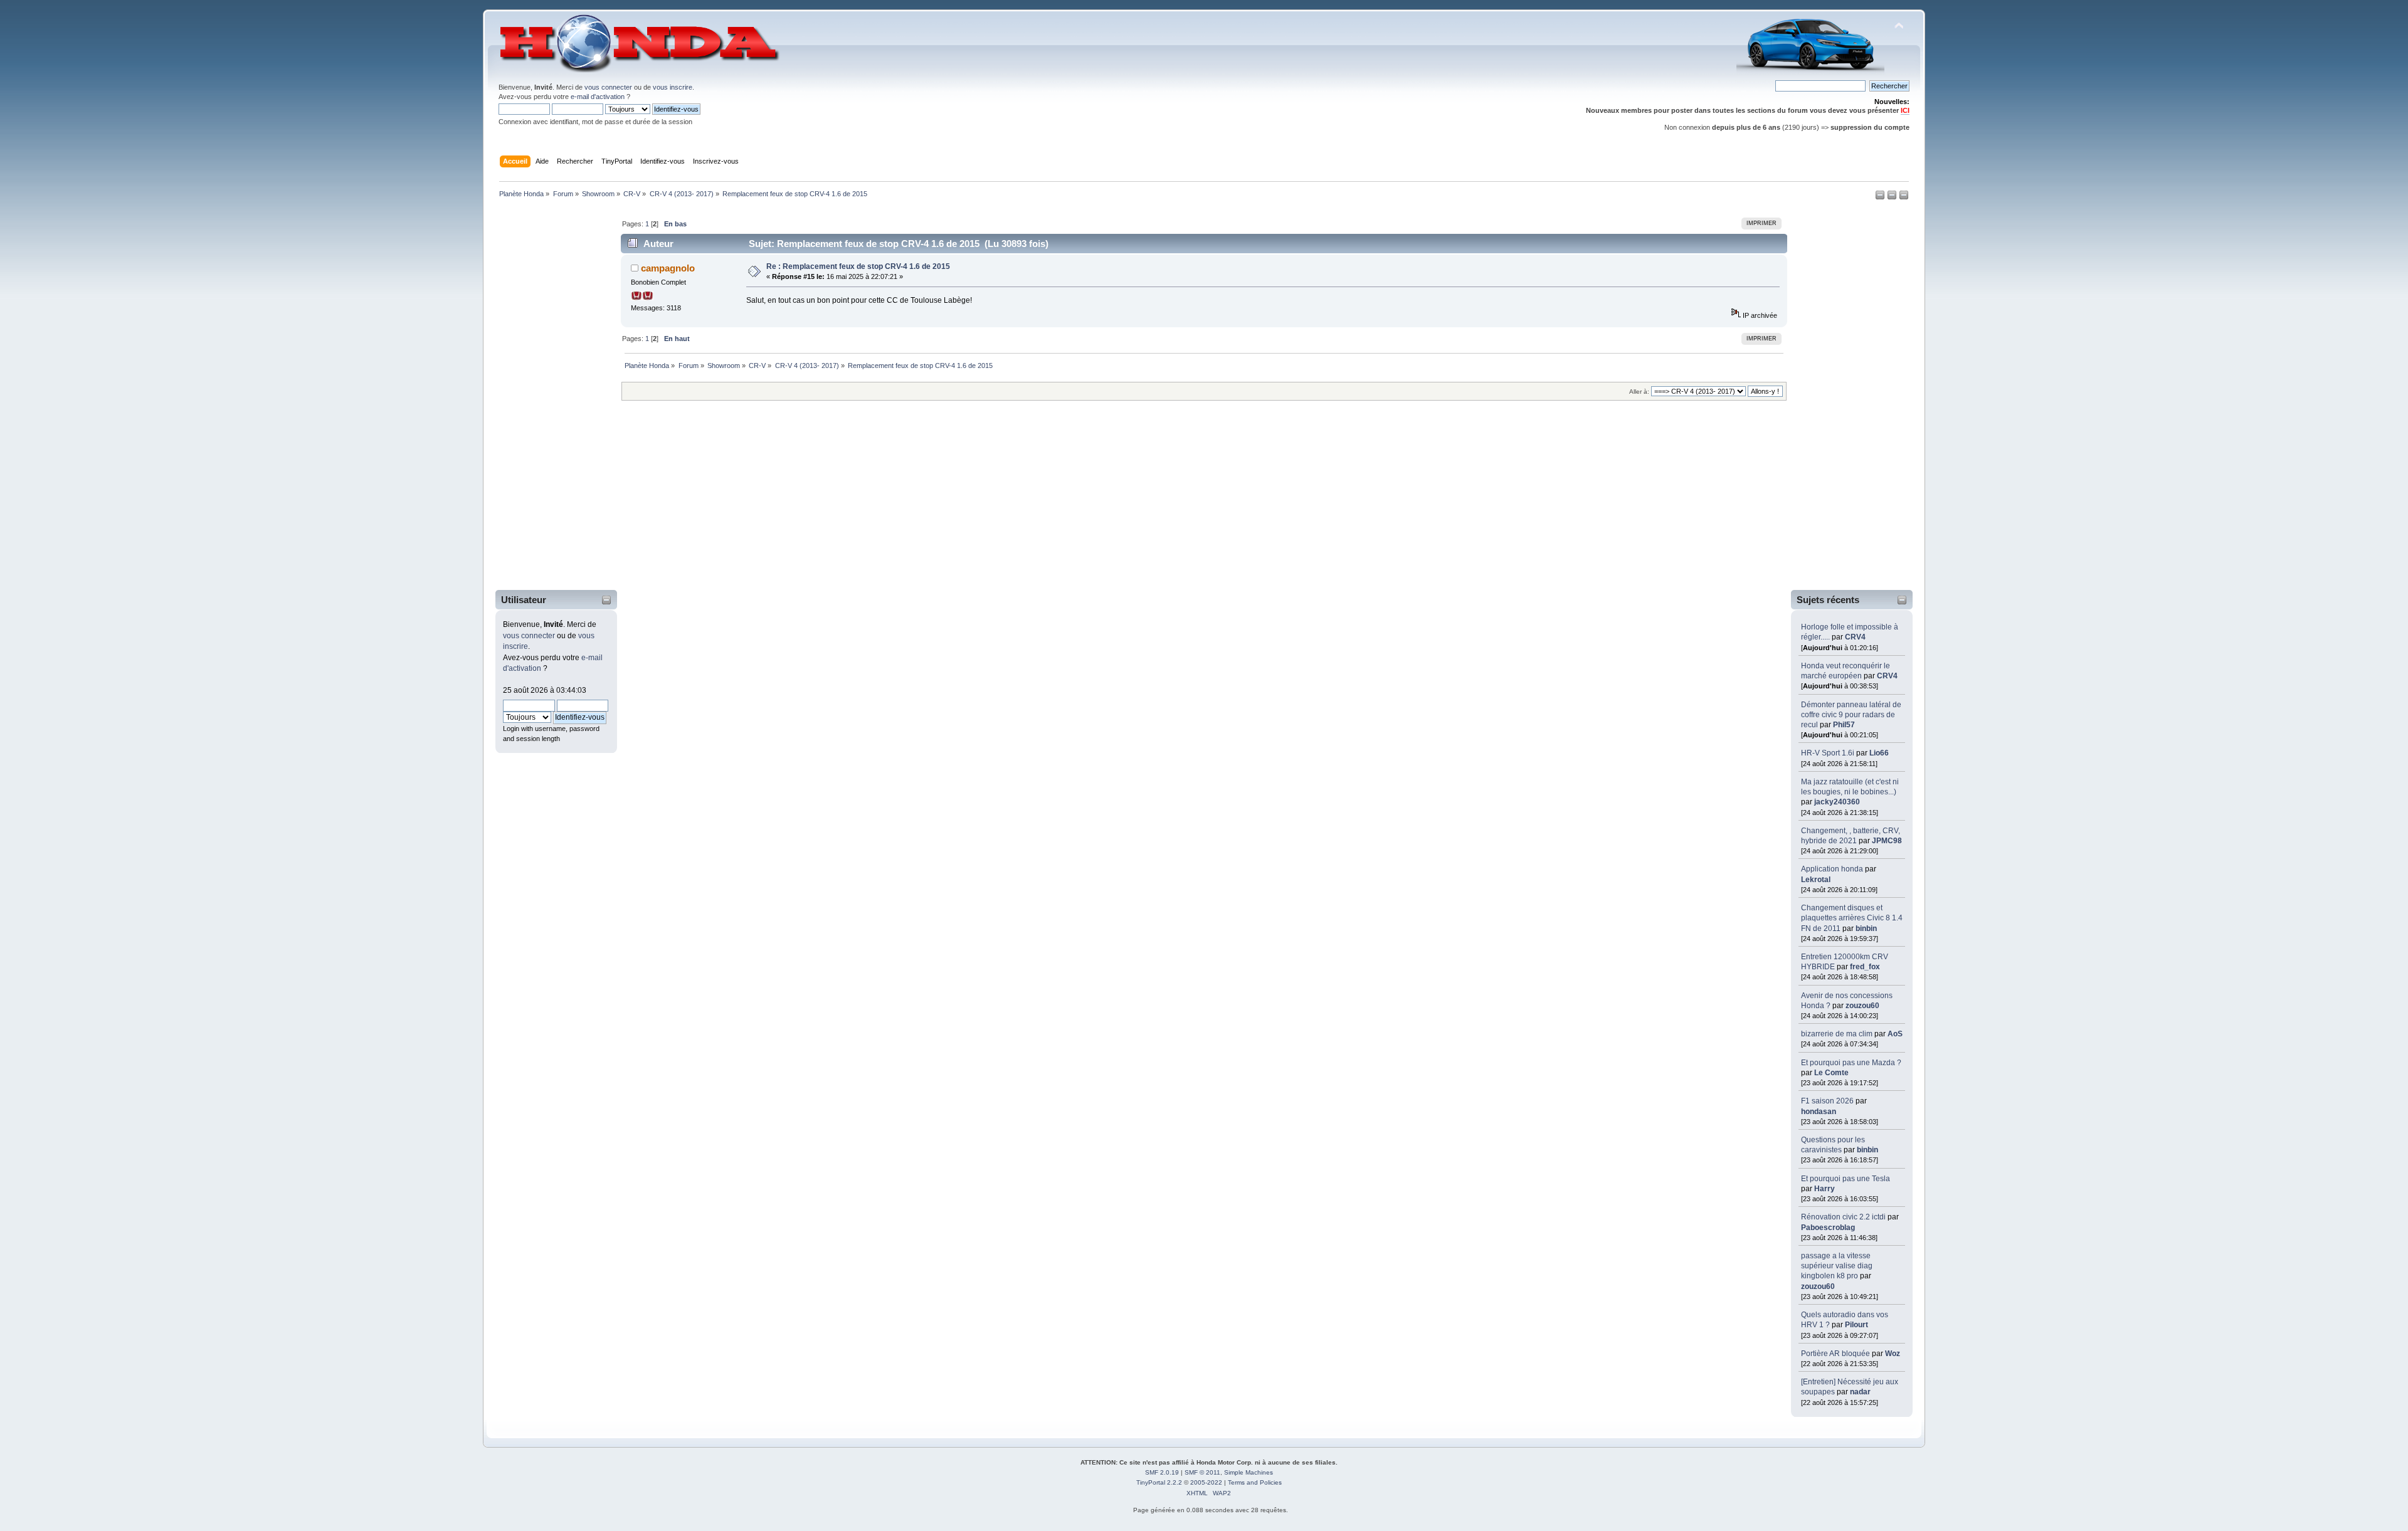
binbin (1866, 929)
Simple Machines (1249, 1472)
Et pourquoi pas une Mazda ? (1851, 1063)
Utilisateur (524, 600)
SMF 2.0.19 (1162, 1472)
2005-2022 (1206, 1482)
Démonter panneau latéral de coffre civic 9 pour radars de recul (1851, 715)
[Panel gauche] (1881, 197)
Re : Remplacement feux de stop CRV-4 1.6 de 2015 (858, 266)
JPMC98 (1887, 841)
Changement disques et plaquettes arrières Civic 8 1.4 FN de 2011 (1852, 918)
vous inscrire (673, 87)
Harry (1824, 1189)
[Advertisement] (548, 397)
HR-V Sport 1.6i (1828, 753)
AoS (1895, 1034)
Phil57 (1844, 725)
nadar (1860, 1392)
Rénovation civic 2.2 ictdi (1843, 1217)
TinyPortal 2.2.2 (1159, 1482)
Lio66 (1879, 753)
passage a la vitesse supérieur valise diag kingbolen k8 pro (1837, 1266)
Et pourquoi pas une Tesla (1846, 1179)
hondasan (1819, 1112)
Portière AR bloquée (1835, 1354)
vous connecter (608, 87)
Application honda (1832, 869)
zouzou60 (1862, 1006)
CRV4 (1855, 637)
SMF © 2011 (1202, 1472)
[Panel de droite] (1893, 197)
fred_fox (1865, 967)
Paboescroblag (1828, 1228)
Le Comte (1831, 1073)
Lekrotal (1816, 880)
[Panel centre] (1904, 197)
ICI (1905, 110)
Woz (1893, 1354)
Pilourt (1856, 1325)
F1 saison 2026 (1827, 1101)
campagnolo (668, 268)
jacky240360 (1837, 802)
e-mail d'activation (598, 97)
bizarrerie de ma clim (1837, 1034)
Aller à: (1639, 392)
